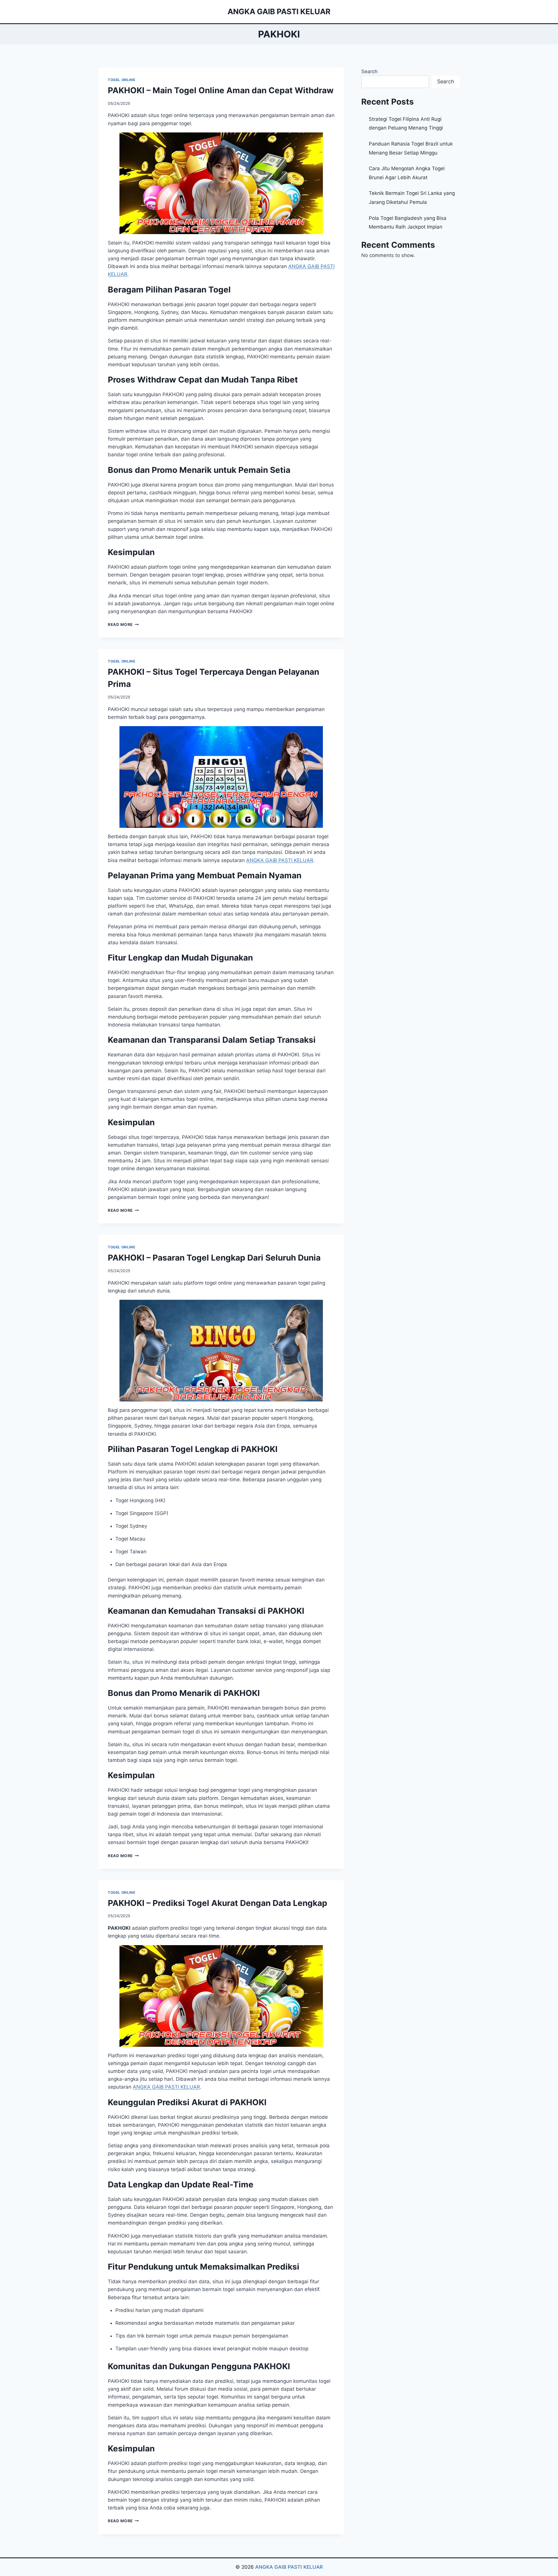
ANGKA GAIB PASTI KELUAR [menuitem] (280, 860)
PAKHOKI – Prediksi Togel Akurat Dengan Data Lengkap (218, 1903)
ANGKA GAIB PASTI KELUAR (289, 2567)
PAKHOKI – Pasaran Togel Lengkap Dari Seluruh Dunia (214, 1258)
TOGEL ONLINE (121, 80)
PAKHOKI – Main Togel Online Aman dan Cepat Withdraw (221, 90)
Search (369, 71)
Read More (123, 624)
